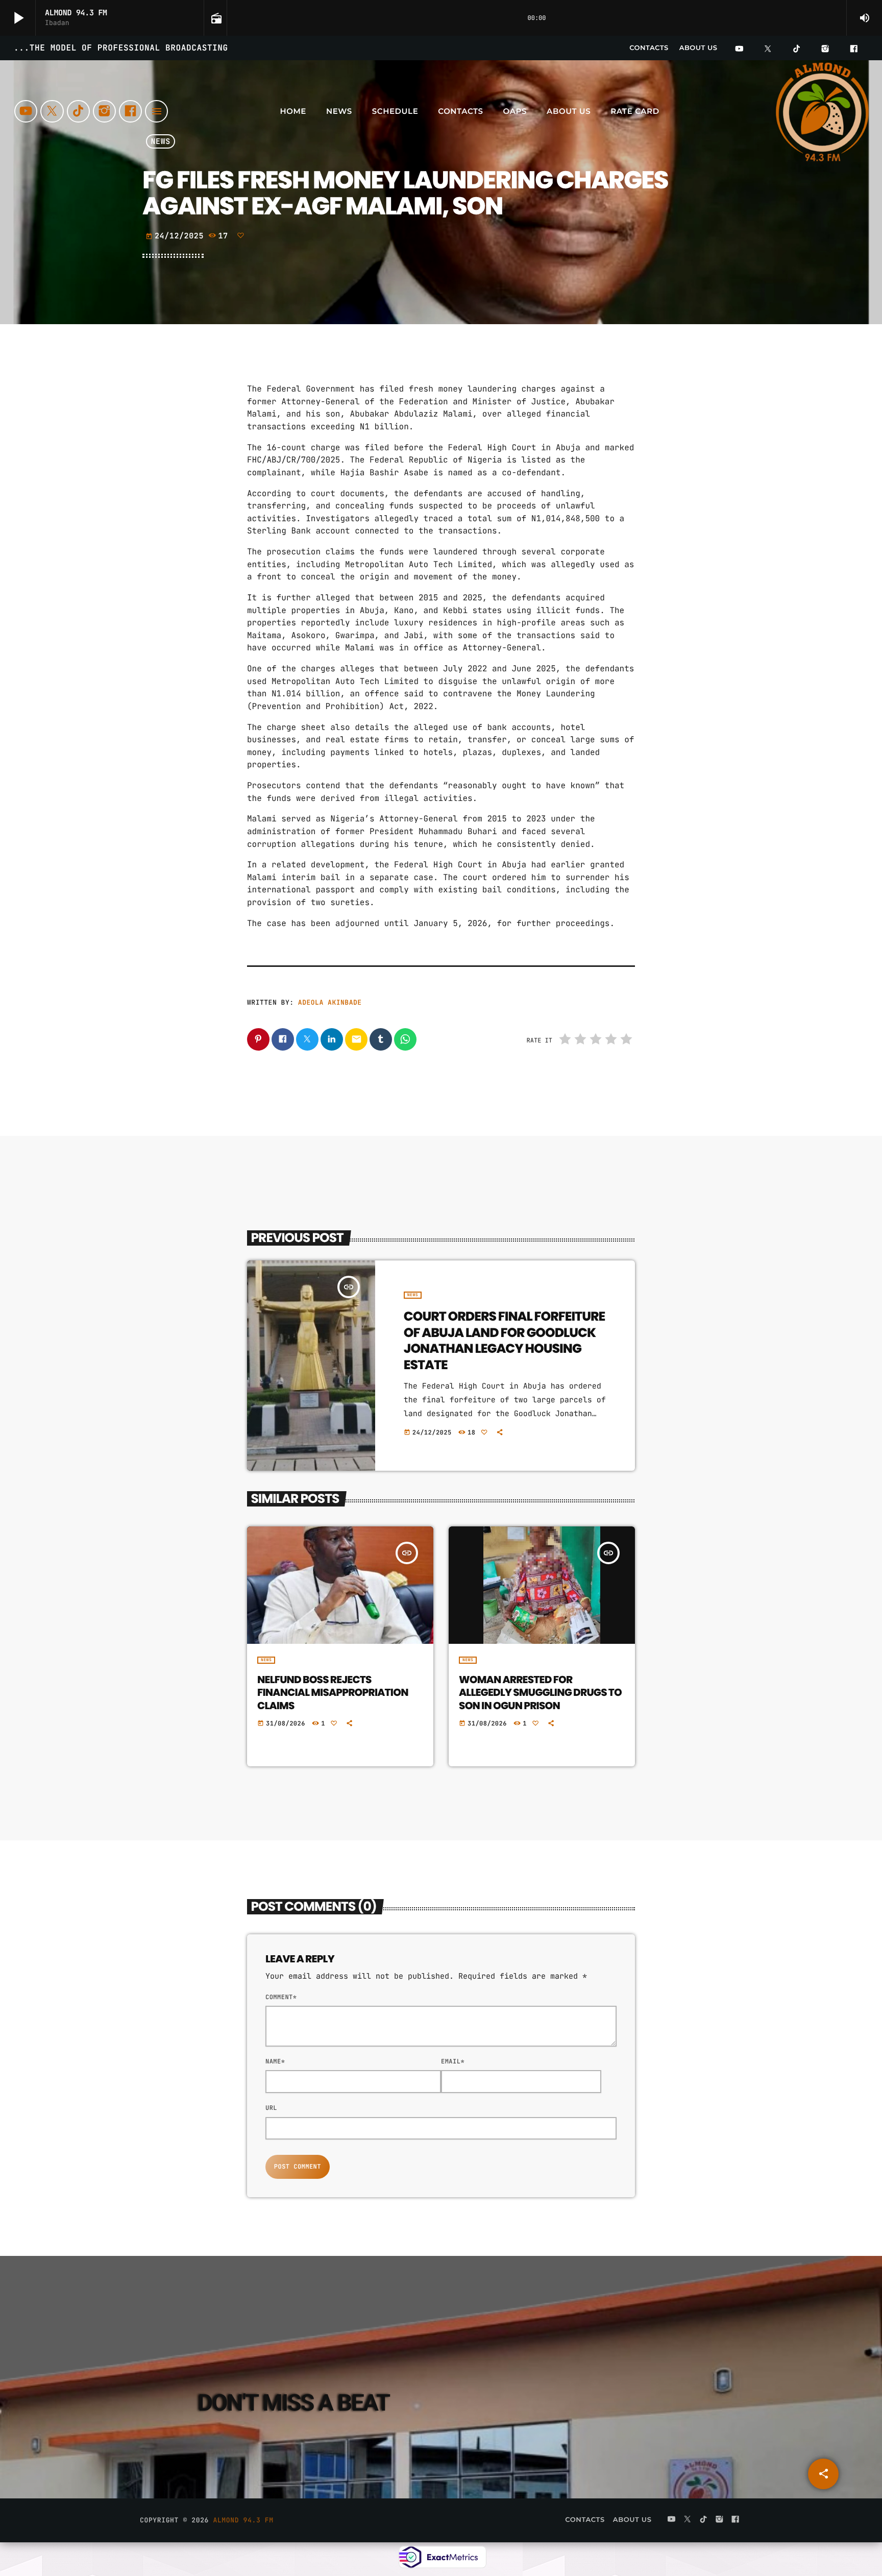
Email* (453, 2061)
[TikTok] (797, 50)
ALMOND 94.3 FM (243, 2520)
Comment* (281, 1997)
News (413, 1295)
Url (271, 2108)
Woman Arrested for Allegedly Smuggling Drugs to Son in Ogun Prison (540, 1692)
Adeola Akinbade (330, 1002)
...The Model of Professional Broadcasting (121, 48)
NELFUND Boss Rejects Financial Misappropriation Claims (333, 1692)
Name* (275, 2061)
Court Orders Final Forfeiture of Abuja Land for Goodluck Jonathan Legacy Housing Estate (504, 1341)
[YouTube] (739, 50)
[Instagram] (825, 50)
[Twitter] (768, 50)
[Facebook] (854, 50)
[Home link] (823, 111)
